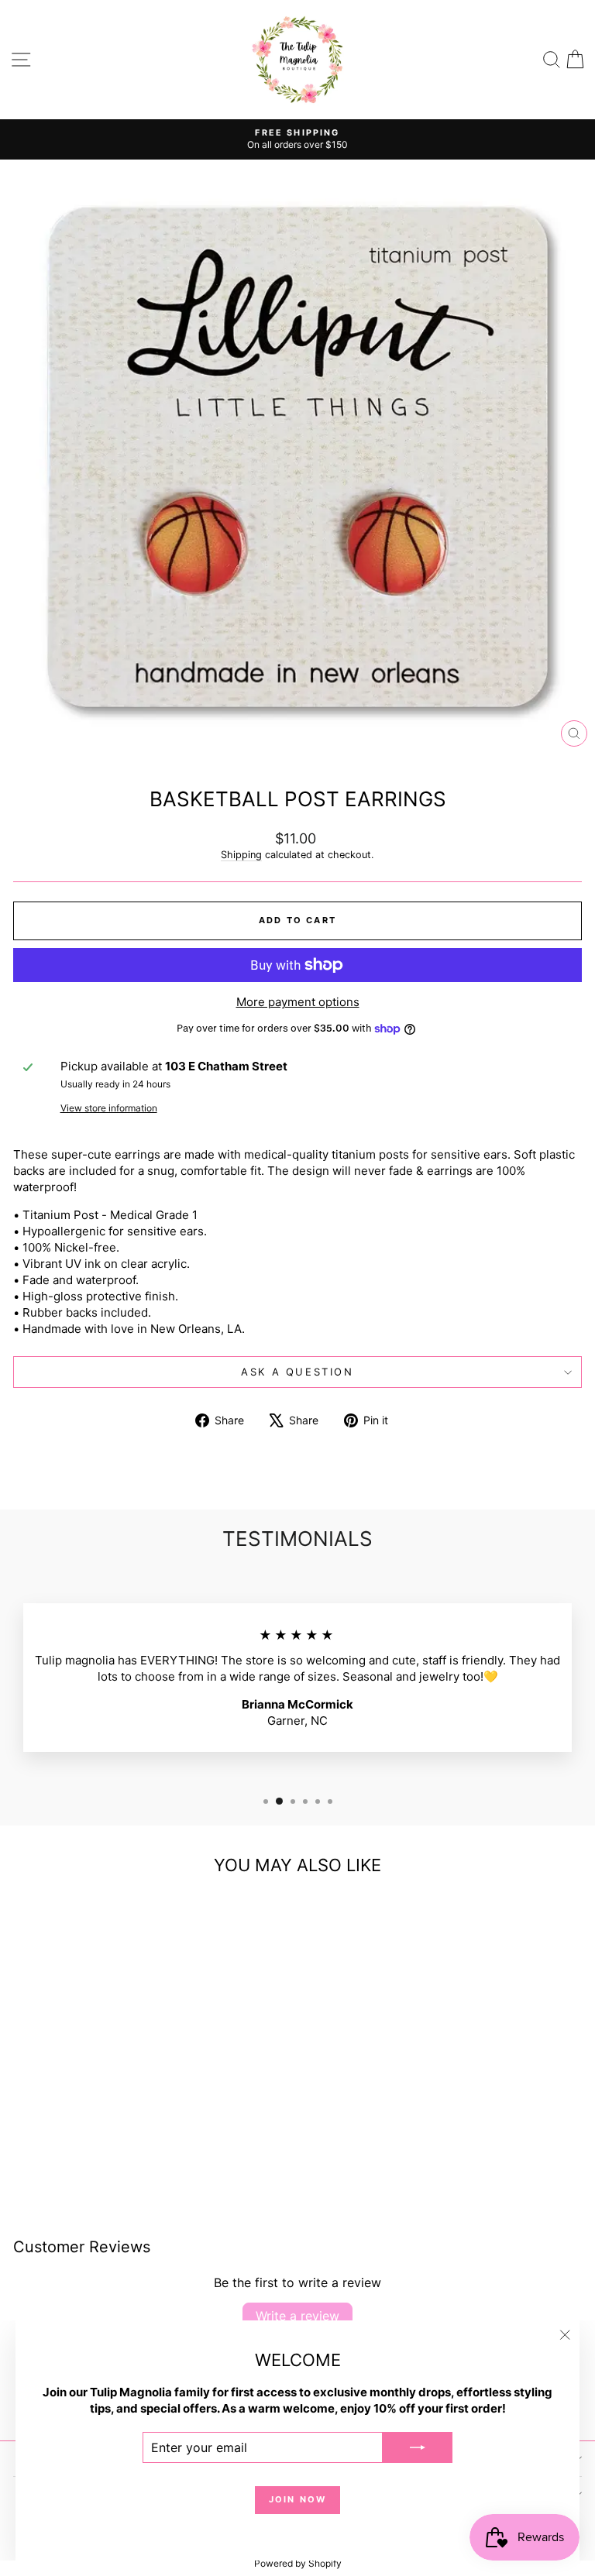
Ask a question (297, 1372)
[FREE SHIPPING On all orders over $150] (297, 139)
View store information (109, 1108)
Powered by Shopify (298, 2563)
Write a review (297, 2316)
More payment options (298, 1002)
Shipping (241, 855)
